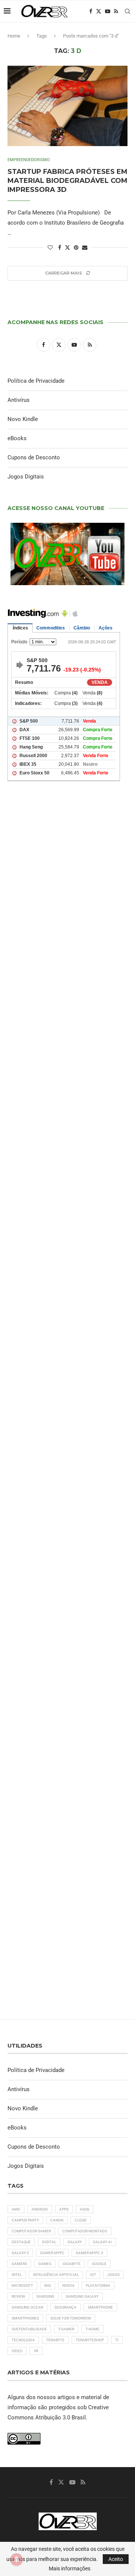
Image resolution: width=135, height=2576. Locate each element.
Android (40, 2209)
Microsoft (22, 2286)
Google (99, 2264)
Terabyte (55, 2340)
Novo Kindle (23, 419)
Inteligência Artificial (56, 2275)
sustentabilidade (29, 2329)
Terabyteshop (90, 2340)
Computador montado (85, 2231)
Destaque (21, 2242)
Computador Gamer (31, 2231)
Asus (85, 2209)
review (18, 2296)
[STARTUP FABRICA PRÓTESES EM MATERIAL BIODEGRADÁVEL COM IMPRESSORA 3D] (67, 106)
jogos (113, 2275)
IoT (93, 2275)
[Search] (127, 11)
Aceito (116, 2559)
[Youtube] (108, 11)
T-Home (92, 2329)
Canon (57, 2220)
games (45, 2264)
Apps (64, 2209)
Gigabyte (72, 2264)
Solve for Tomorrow (71, 2318)
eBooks (17, 438)
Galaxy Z (20, 2253)
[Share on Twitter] (67, 247)
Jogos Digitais (26, 477)
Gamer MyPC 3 (89, 2253)
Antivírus (19, 400)
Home (14, 36)
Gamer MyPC (52, 2253)
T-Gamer (66, 2329)
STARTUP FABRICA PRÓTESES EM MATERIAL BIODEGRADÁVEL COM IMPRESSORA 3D (67, 181)
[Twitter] (99, 11)
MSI (48, 2286)
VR (36, 2351)
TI (117, 2340)
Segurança (65, 2307)
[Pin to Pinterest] (76, 247)
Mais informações (70, 2568)
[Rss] (116, 11)
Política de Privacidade (36, 381)
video (17, 2351)
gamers (19, 2264)
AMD (16, 2209)
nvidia (68, 2286)
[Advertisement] (67, 1098)
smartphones (25, 2318)
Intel (17, 2275)
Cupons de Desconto (34, 457)
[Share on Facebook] (60, 247)
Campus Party (25, 2220)
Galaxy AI (102, 2242)
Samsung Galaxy (82, 2296)
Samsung (45, 2296)
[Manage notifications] (16, 2559)
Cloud (81, 2220)
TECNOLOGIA (23, 2340)
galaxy (75, 2242)
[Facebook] (91, 11)
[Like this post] (50, 247)
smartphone (100, 2307)
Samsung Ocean (27, 2307)
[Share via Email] (85, 247)
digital (49, 2242)
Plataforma (98, 2286)
